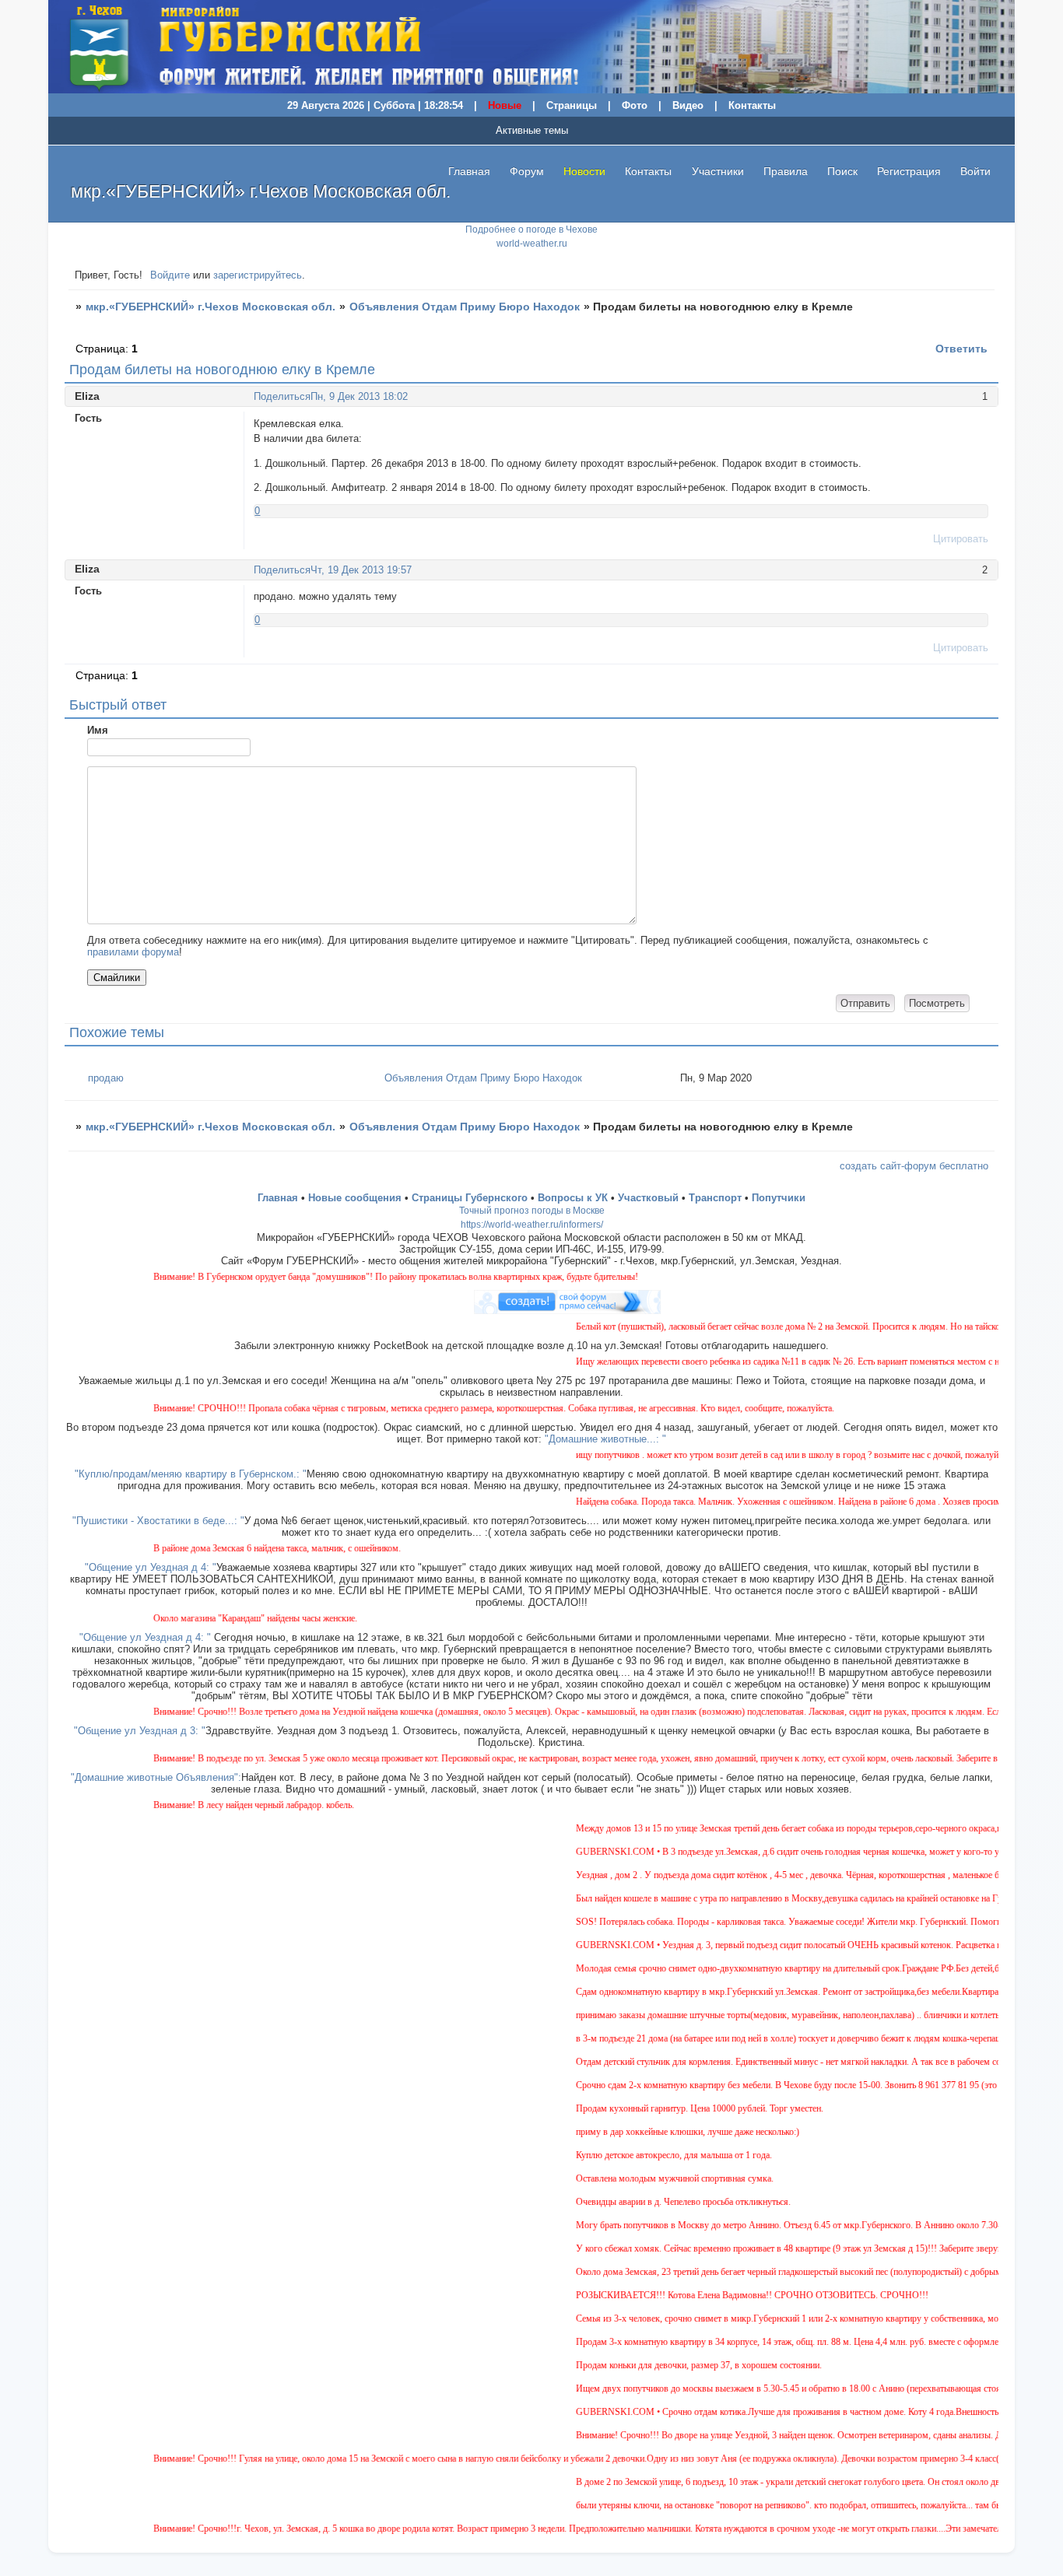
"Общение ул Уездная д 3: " (140, 1731)
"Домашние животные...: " (605, 1439)
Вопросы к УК (573, 1198)
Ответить (961, 349)
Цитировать (961, 539)
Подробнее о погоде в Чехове (531, 230)
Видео (688, 105)
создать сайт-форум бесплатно (914, 1166)
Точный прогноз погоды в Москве (532, 1211)
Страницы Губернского (470, 1198)
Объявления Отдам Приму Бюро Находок (465, 307)
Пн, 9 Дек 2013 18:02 (359, 396)
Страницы (572, 105)
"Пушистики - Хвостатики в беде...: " (158, 1521)
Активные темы (532, 130)
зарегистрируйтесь (258, 275)
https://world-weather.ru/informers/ (532, 1225)
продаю (106, 1078)
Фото (635, 105)
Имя (98, 730)
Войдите (170, 275)
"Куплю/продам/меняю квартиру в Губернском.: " (191, 1474)
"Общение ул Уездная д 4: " (151, 1567)
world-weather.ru (532, 244)
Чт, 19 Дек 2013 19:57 (361, 570)
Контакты (752, 105)
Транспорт (715, 1198)
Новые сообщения (355, 1198)
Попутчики (779, 1198)
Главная (469, 171)
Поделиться (282, 396)
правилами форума (133, 952)
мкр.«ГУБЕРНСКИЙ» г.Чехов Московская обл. (210, 307)
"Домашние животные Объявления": (156, 1777)
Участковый (648, 1198)
